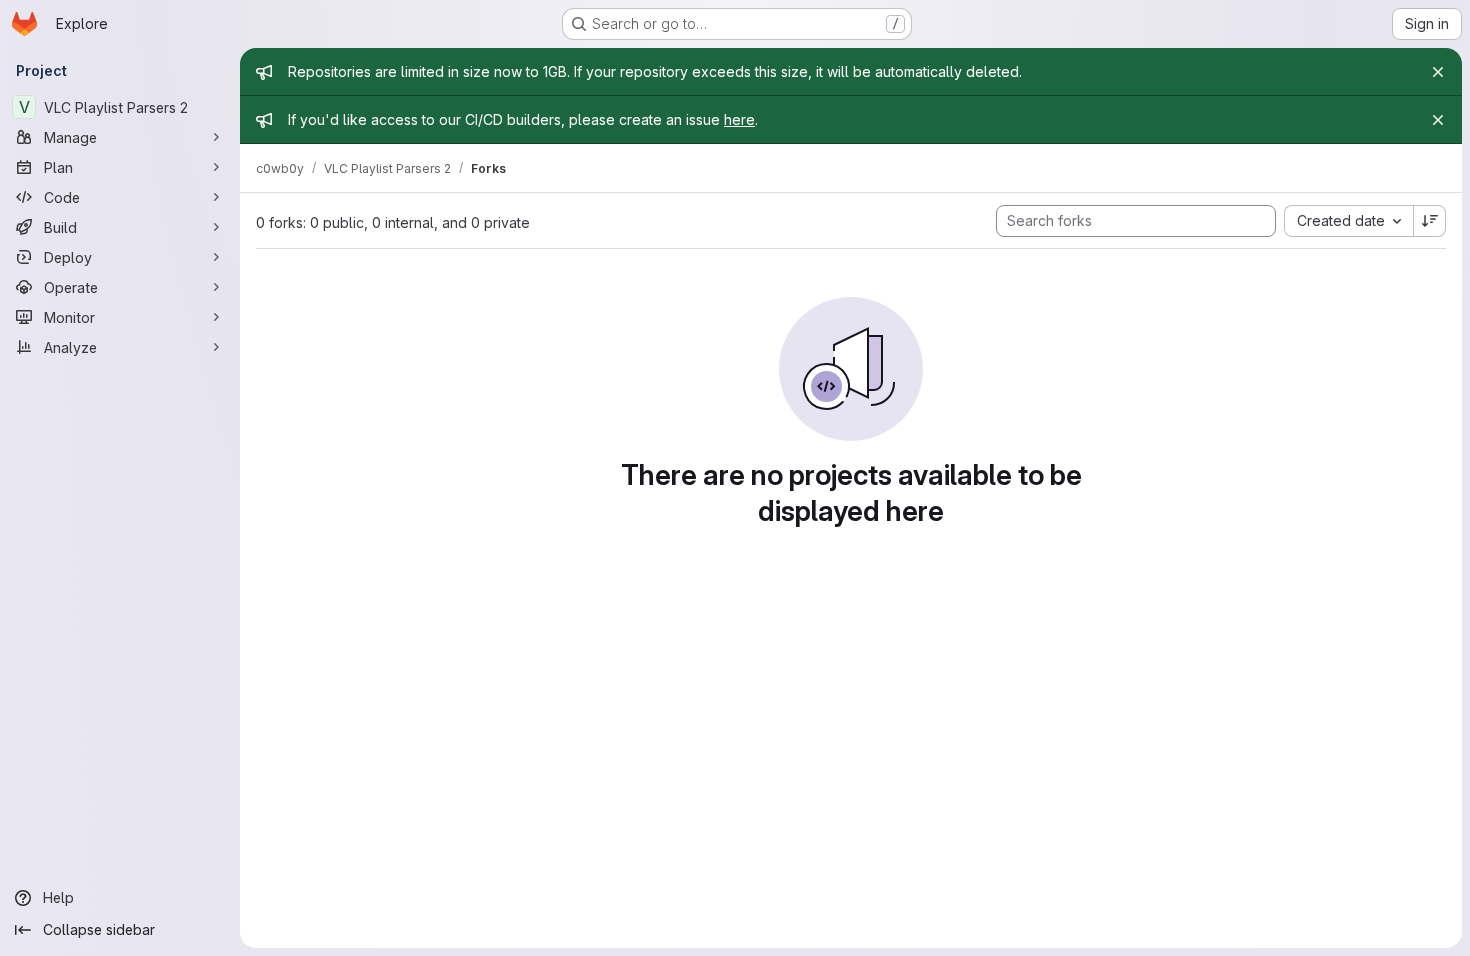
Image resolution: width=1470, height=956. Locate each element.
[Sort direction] (1430, 221)
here (739, 119)
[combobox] (1348, 221)
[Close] (1438, 72)
